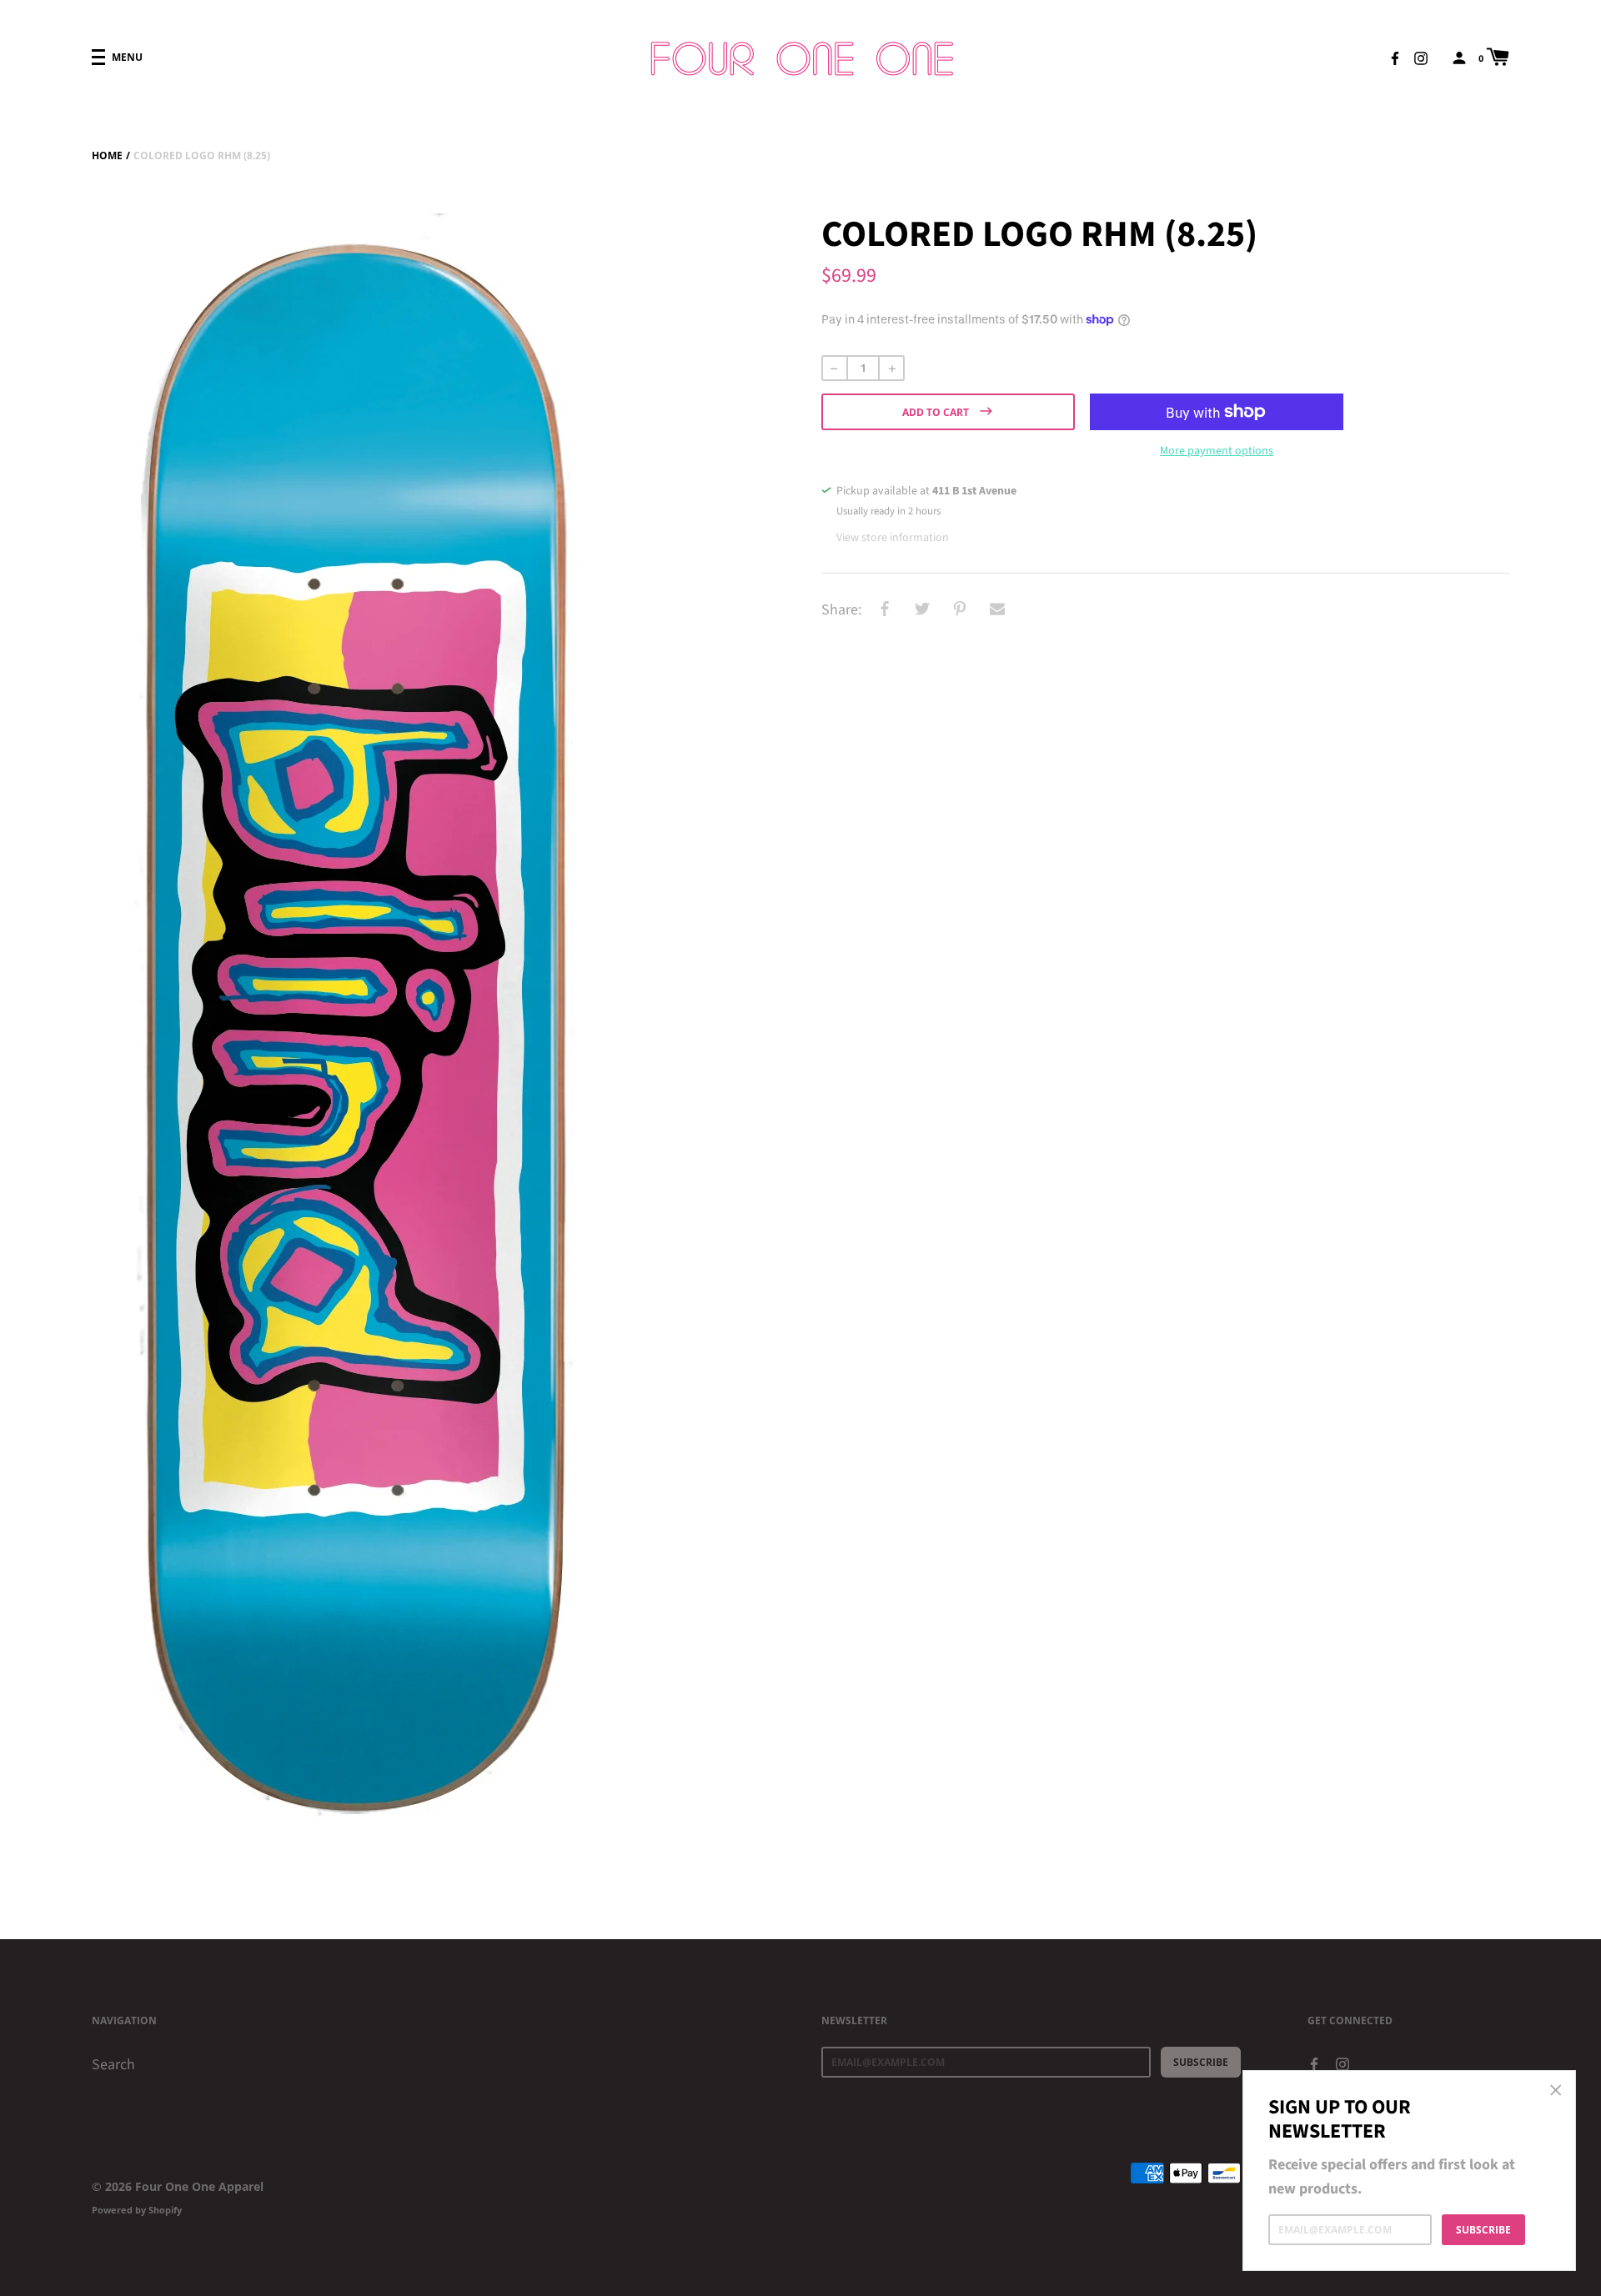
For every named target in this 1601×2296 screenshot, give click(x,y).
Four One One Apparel (199, 2186)
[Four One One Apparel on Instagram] (1421, 57)
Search (113, 2065)
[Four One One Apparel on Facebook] (1395, 57)
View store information (893, 538)
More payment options (1217, 451)
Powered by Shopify (137, 2210)
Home (107, 155)
